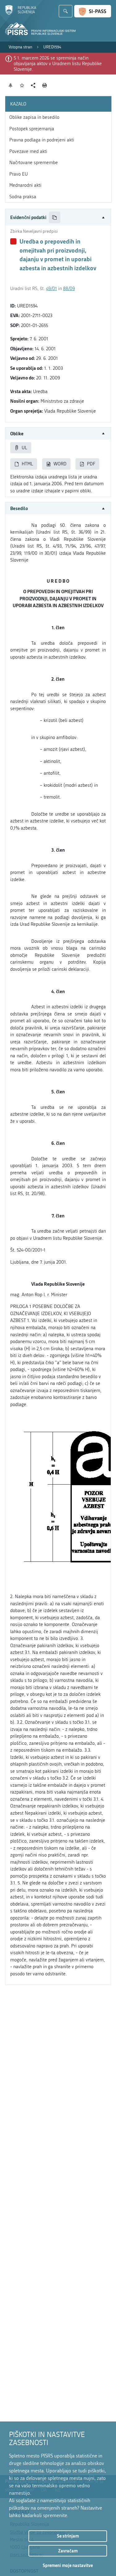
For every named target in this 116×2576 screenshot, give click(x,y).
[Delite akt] (33, 85)
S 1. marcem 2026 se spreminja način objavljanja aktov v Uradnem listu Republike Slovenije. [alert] (58, 64)
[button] (58, 217)
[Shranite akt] (22, 85)
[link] (20, 47)
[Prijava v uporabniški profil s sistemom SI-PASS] (93, 11)
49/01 (52, 289)
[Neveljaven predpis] (13, 241)
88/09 (69, 289)
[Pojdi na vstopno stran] (21, 13)
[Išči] (66, 11)
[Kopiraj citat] (55, 217)
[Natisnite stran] (45, 85)
